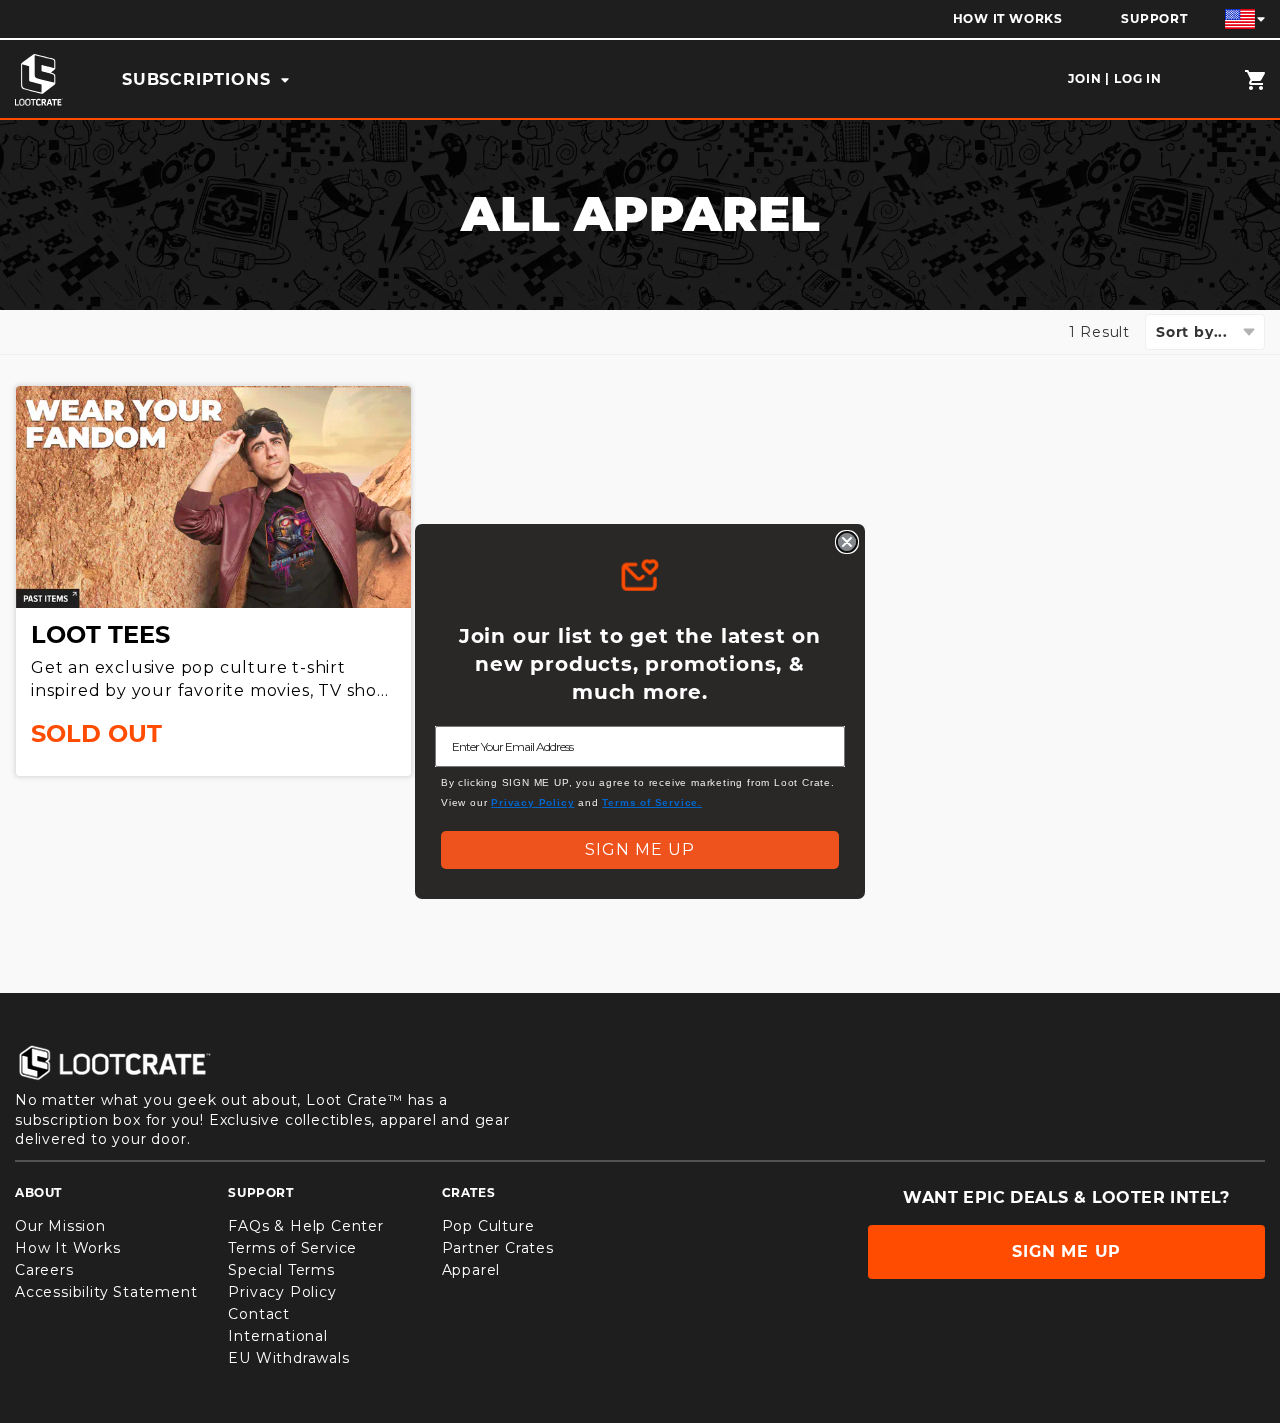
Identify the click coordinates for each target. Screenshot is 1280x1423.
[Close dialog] (847, 542)
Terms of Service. (652, 802)
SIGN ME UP (640, 849)
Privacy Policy (532, 802)
